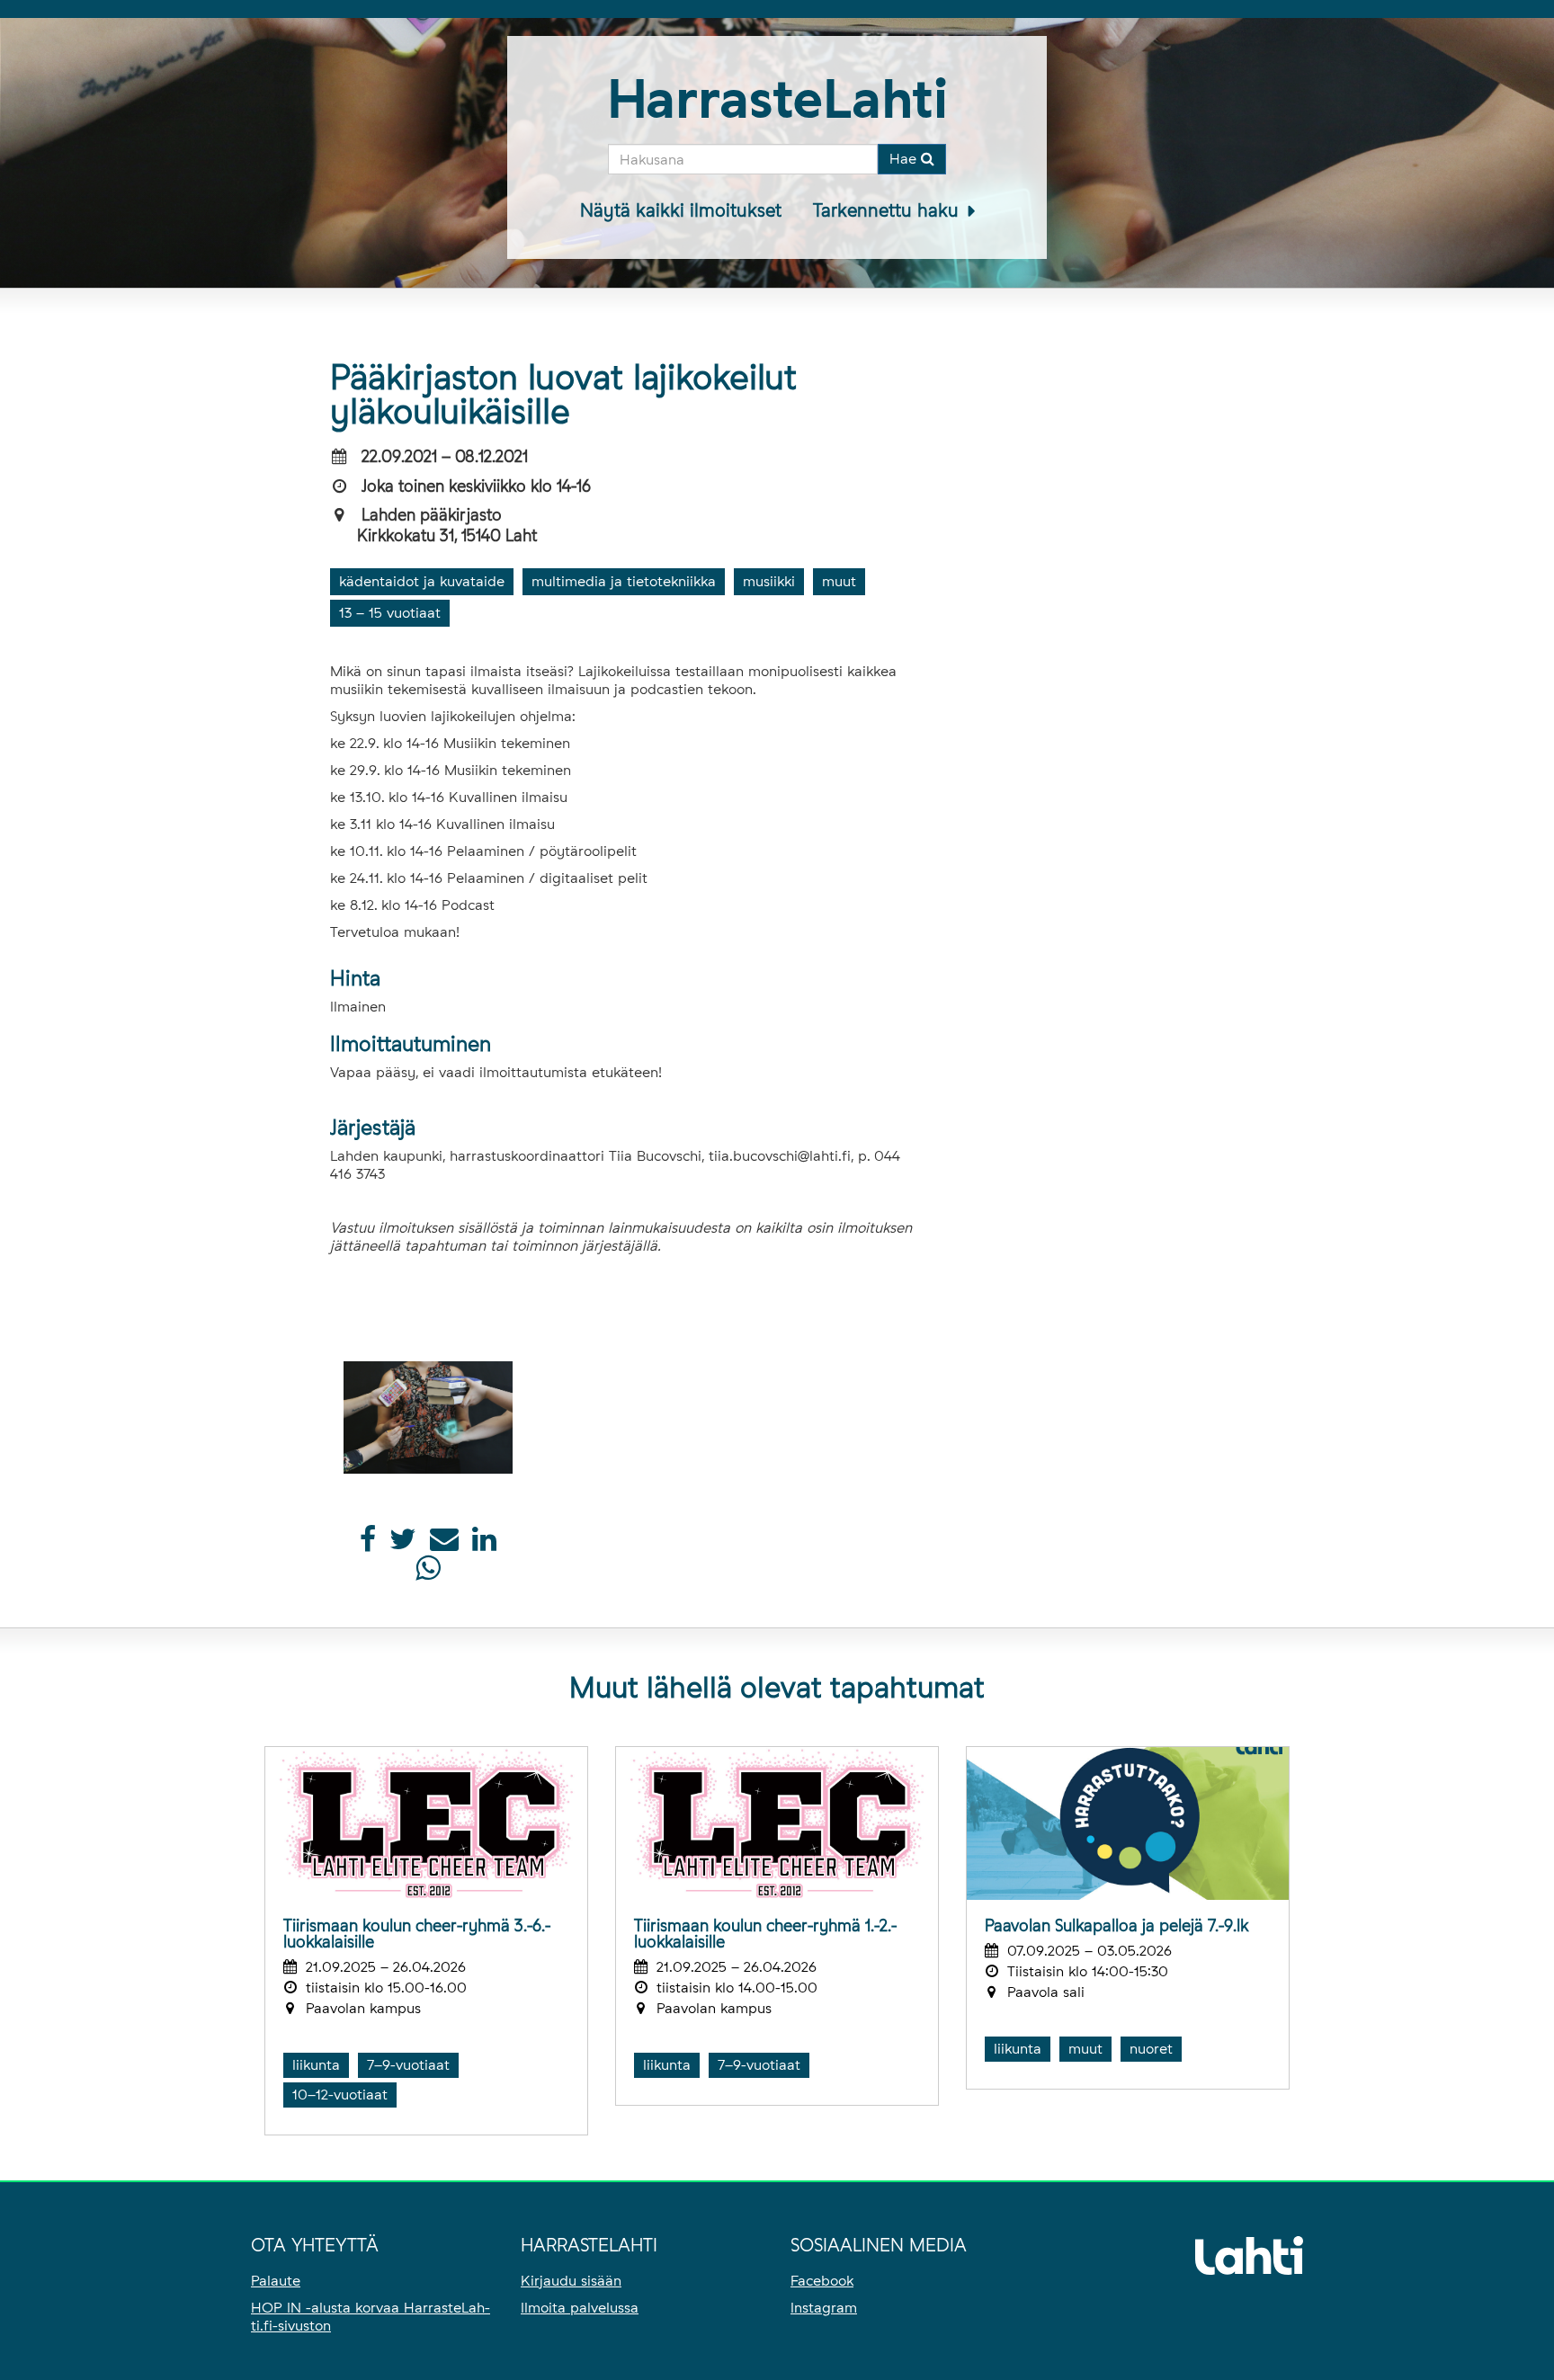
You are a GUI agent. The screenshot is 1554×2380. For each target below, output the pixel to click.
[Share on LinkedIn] (484, 1544)
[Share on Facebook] (368, 1544)
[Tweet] (403, 1544)
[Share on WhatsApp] (428, 1573)
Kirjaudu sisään (571, 2281)
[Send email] (444, 1544)
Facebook (822, 2281)
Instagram (824, 2308)
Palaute (276, 2281)
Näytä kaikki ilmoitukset (681, 210)
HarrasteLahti (777, 98)
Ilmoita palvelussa (580, 2308)
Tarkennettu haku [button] (889, 210)
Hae (905, 159)
